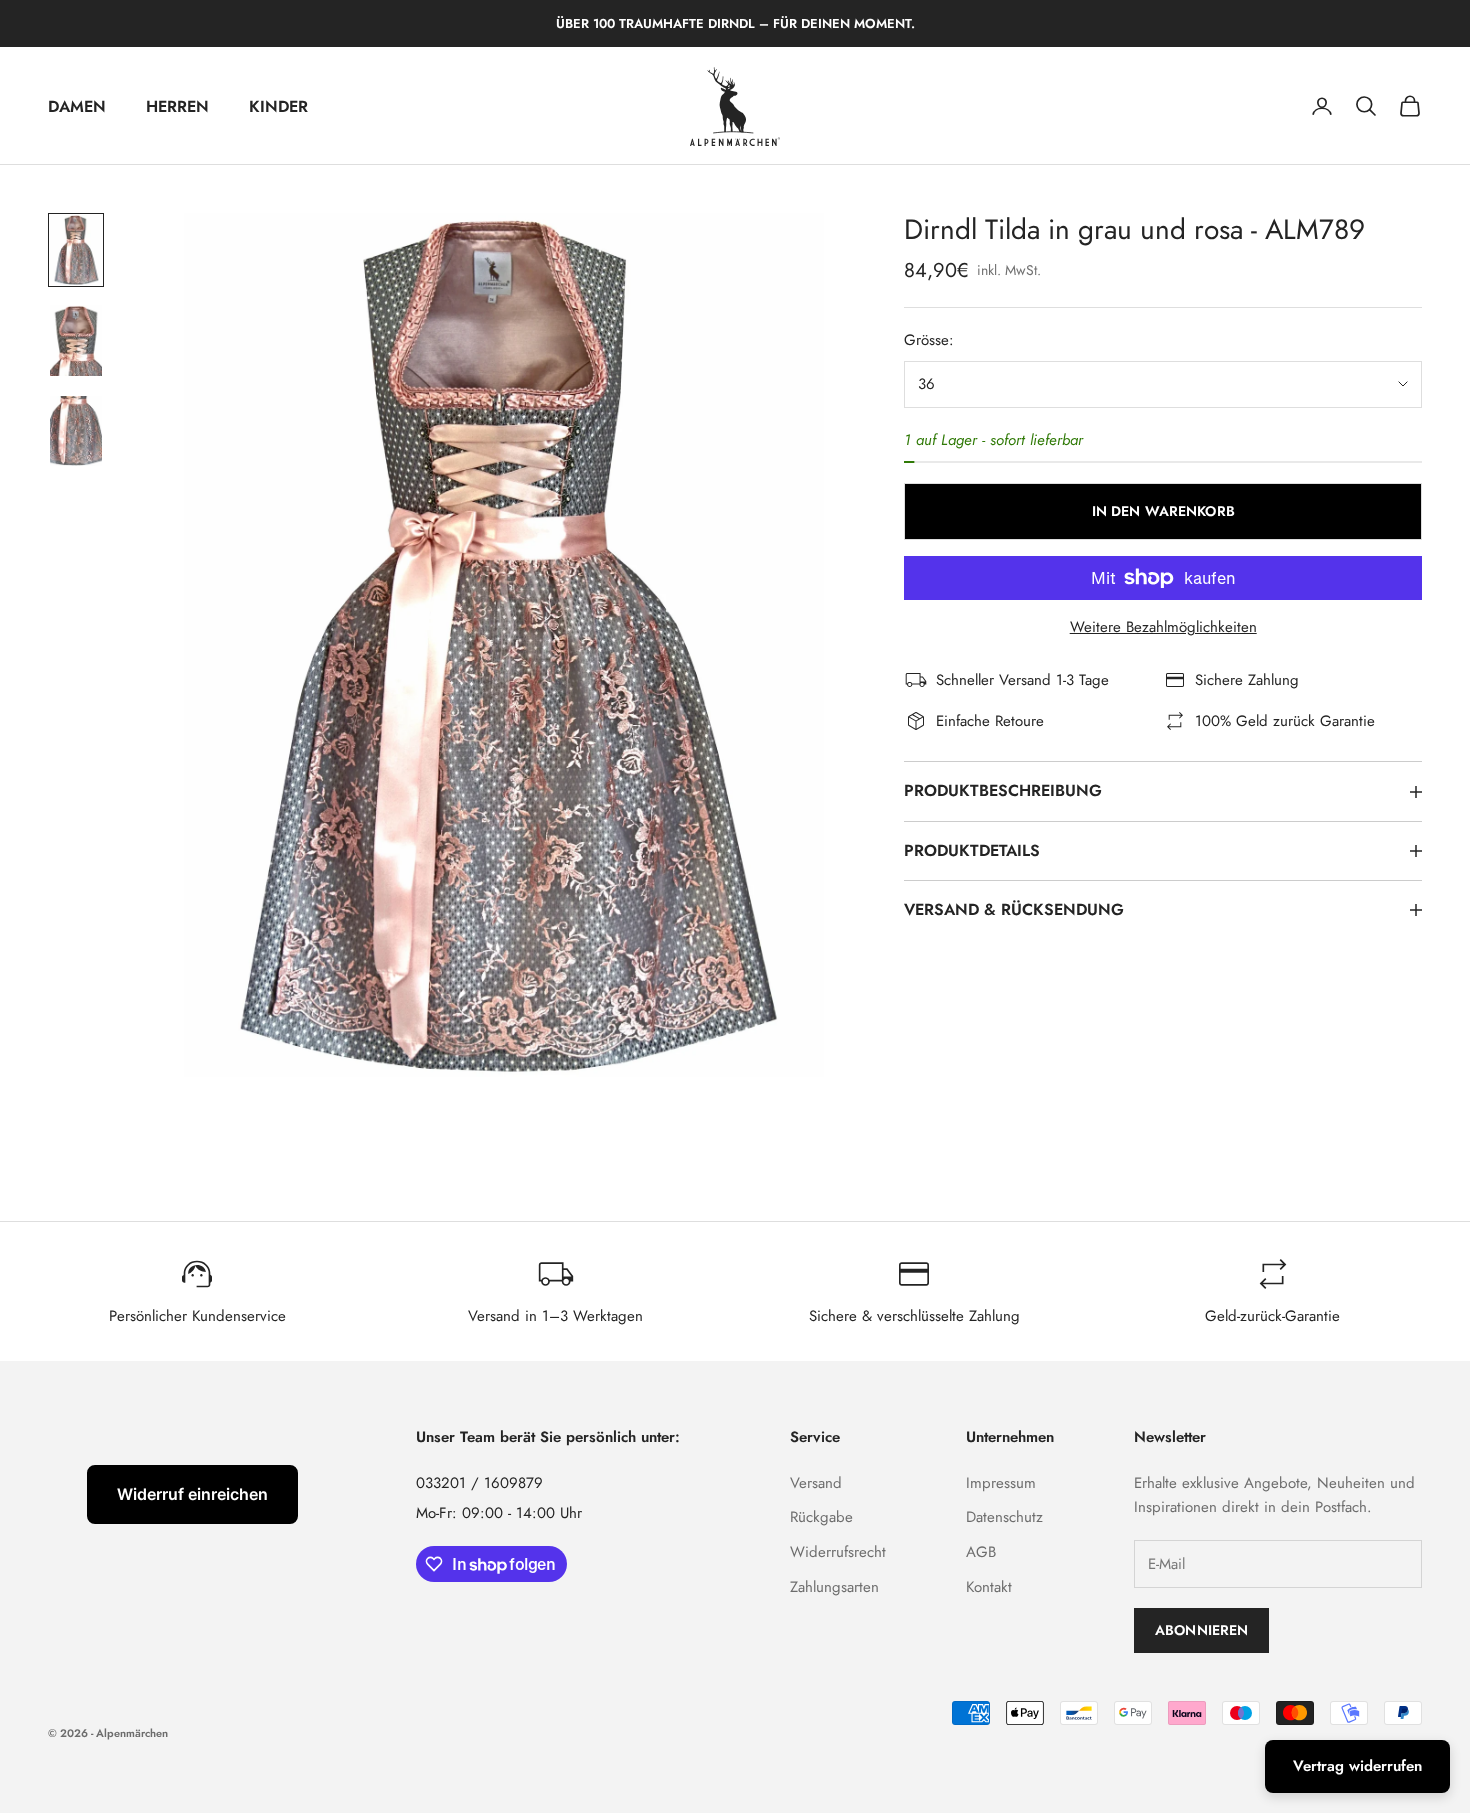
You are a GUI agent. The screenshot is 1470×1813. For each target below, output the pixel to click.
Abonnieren (1201, 1630)
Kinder (278, 106)
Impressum (1001, 1483)
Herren (177, 106)
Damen (77, 106)
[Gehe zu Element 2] (76, 340)
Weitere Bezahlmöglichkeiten (1163, 627)
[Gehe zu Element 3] (76, 431)
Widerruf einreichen (192, 1494)
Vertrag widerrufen (1357, 1766)
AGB (981, 1552)
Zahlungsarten (834, 1587)
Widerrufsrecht (838, 1552)
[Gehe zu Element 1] (76, 250)
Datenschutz (1004, 1517)
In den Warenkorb (1163, 511)
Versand (816, 1483)
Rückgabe (821, 1517)
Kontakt (989, 1587)
